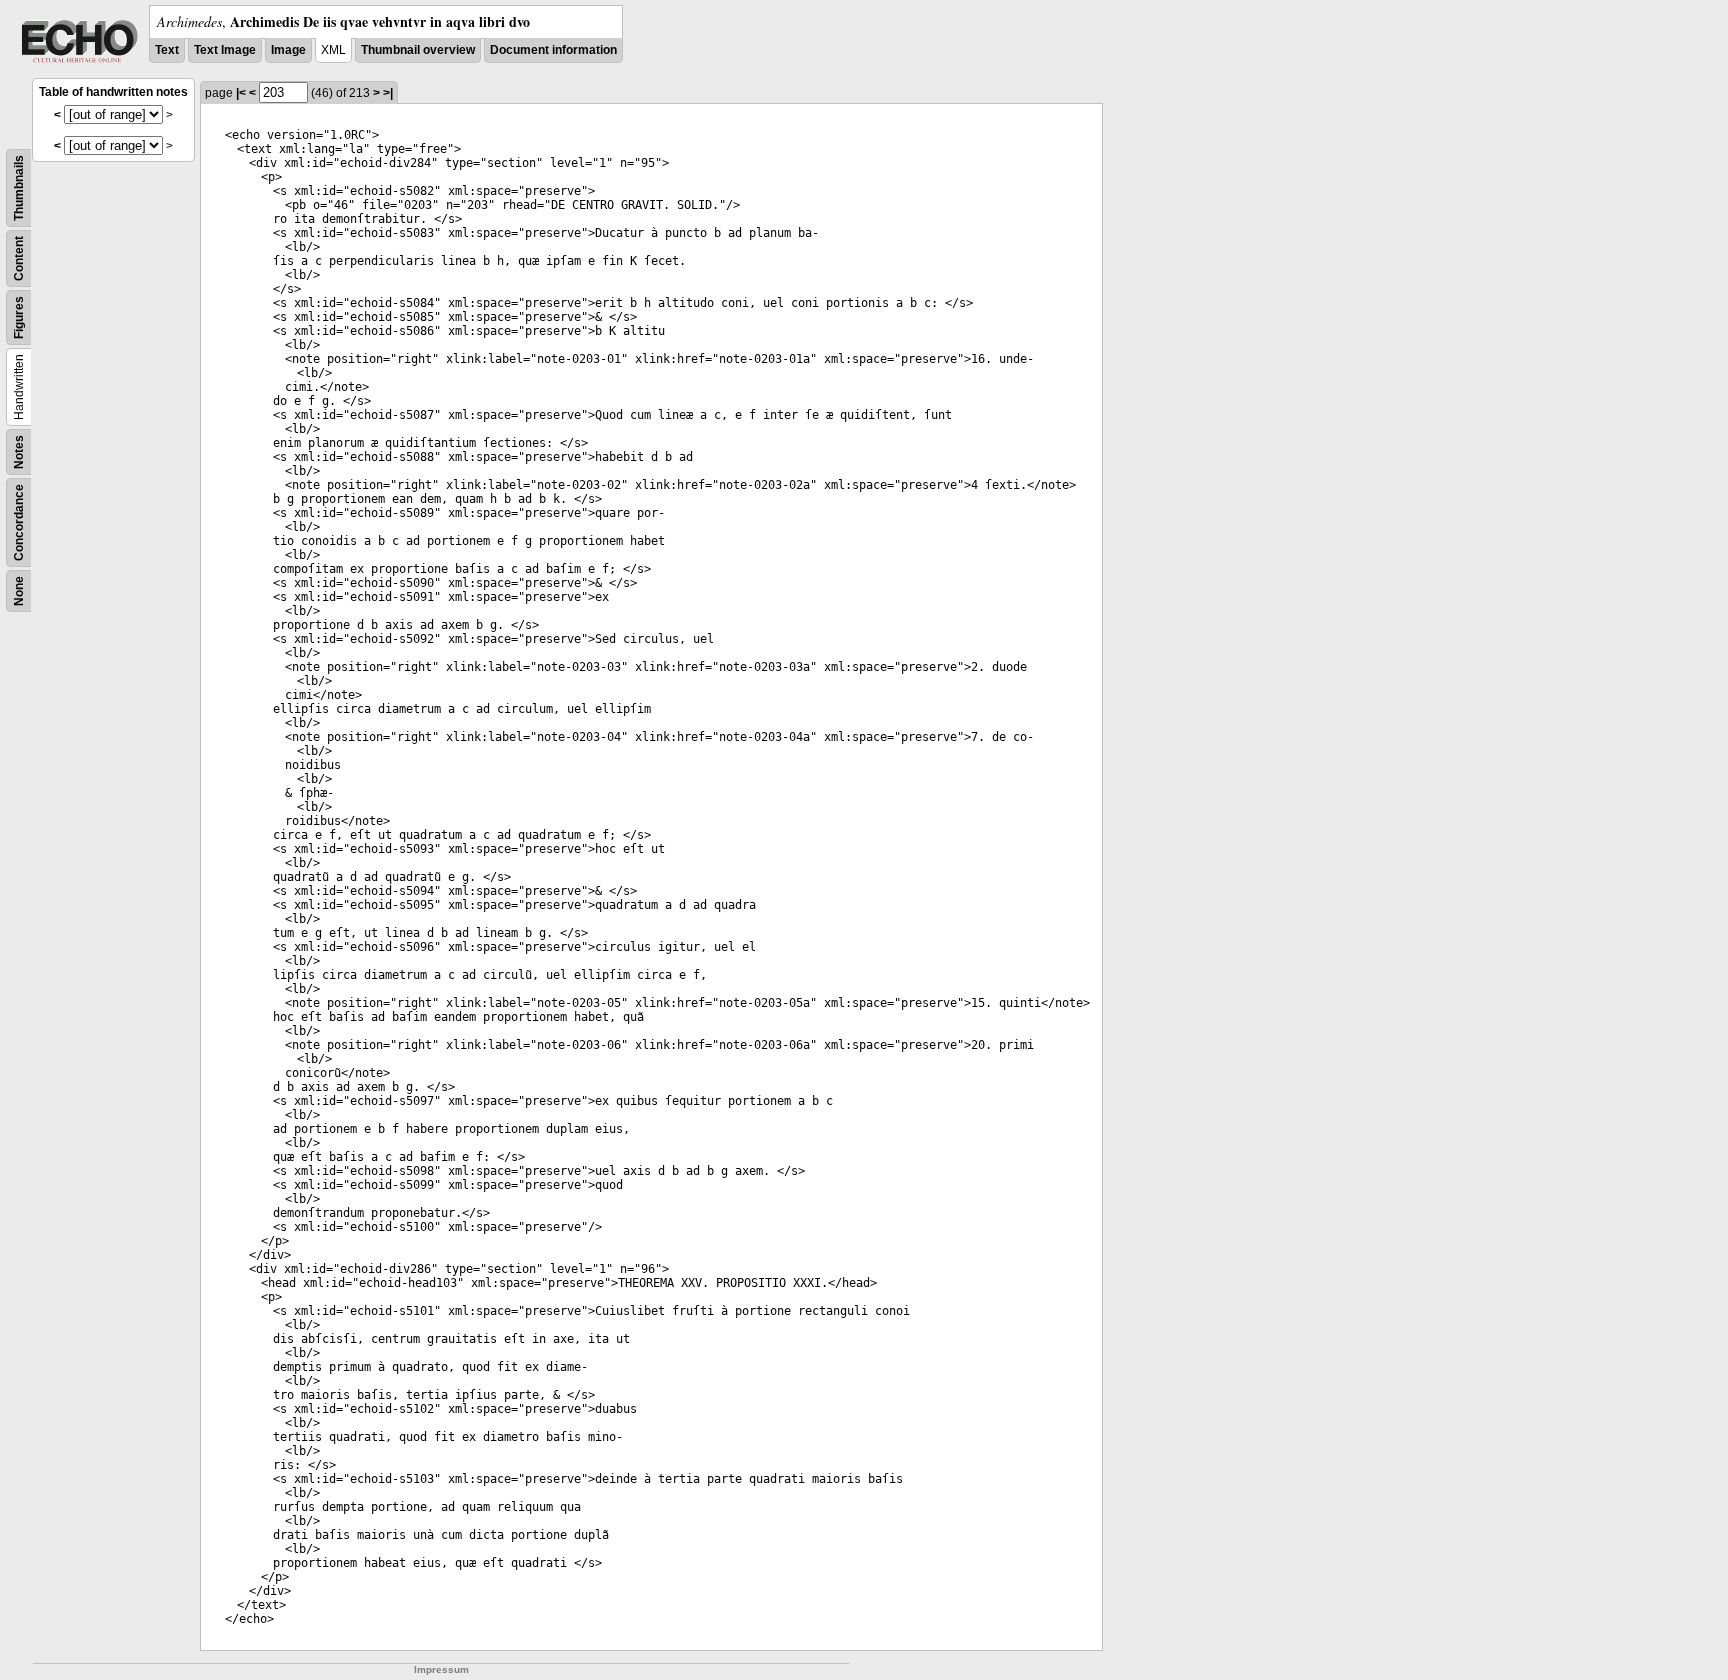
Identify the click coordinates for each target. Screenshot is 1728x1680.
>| (388, 93)
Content (19, 258)
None (19, 591)
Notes (19, 452)
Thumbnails (19, 188)
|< (241, 93)
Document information (553, 50)
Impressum (441, 1669)
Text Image (225, 50)
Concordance (19, 522)
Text (167, 50)
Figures (19, 317)
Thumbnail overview (418, 50)
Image (288, 50)
